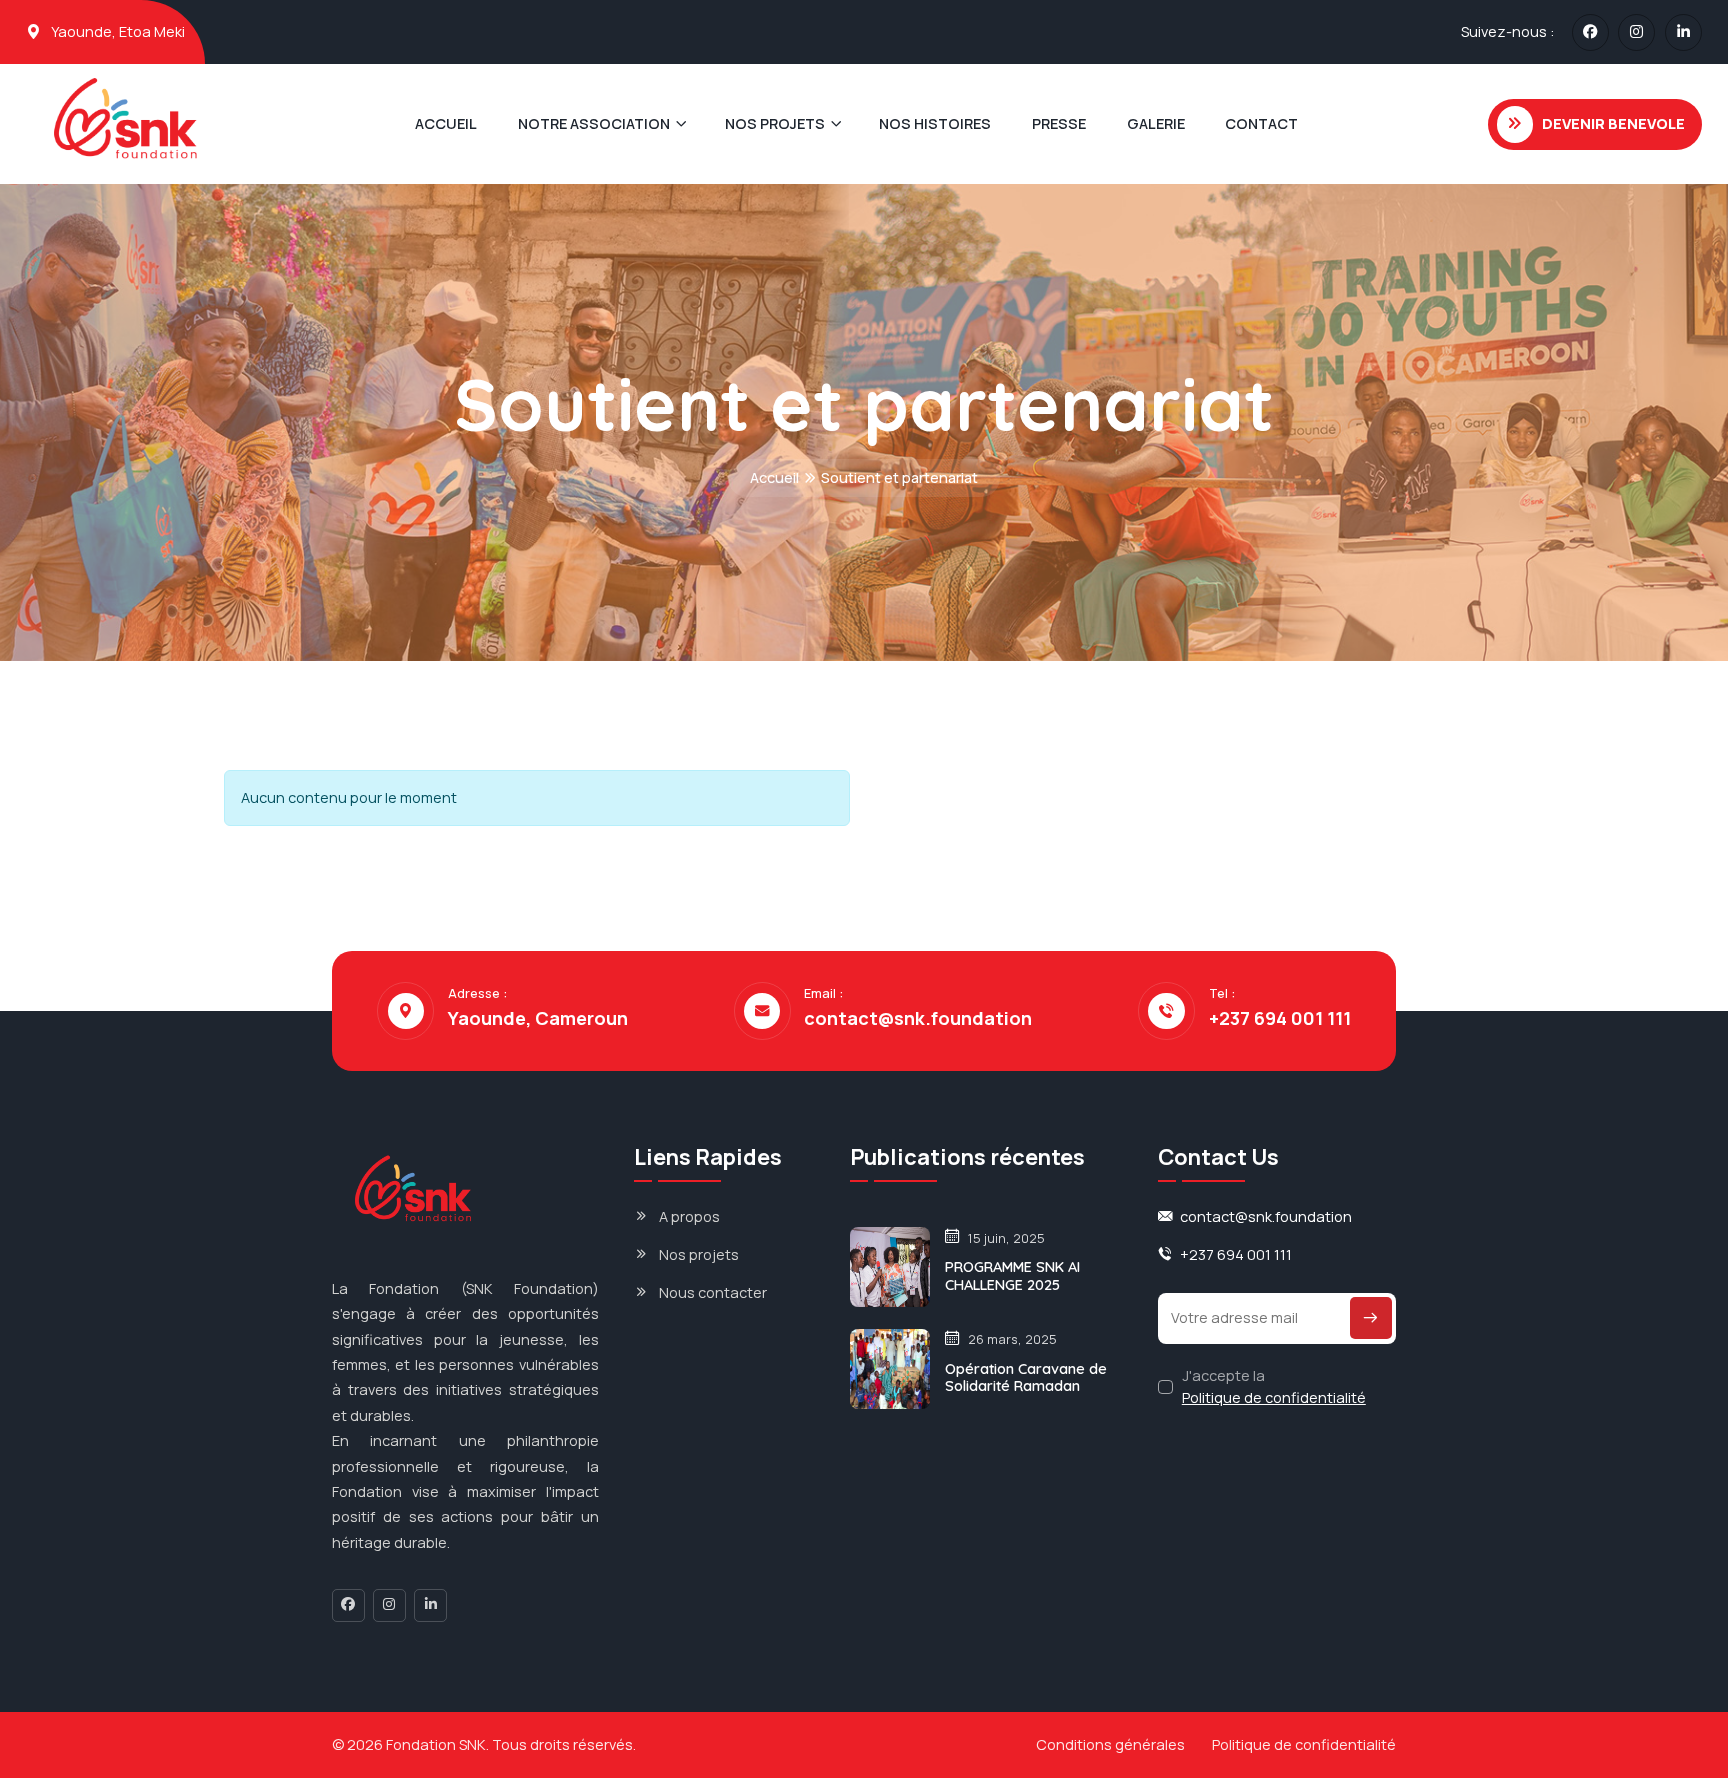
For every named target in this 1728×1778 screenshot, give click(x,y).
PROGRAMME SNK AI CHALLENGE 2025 (1012, 1275)
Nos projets (699, 1254)
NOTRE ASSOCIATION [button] (594, 123)
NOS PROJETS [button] (775, 123)
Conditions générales (1110, 1744)
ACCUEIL (446, 123)
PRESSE (1059, 123)
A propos (689, 1216)
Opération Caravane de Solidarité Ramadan (1026, 1377)
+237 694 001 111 (1280, 1019)
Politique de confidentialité (1274, 1397)
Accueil (774, 477)
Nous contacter (713, 1292)
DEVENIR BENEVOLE (1613, 123)
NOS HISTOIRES (935, 123)
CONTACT (1261, 123)
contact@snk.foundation (918, 1019)
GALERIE (1156, 123)
